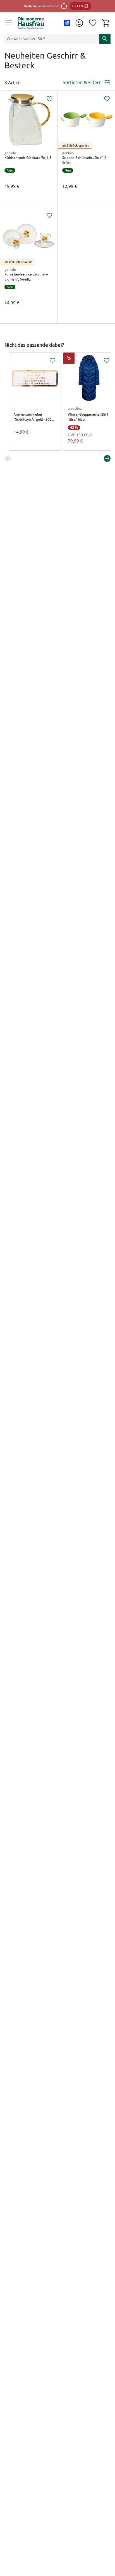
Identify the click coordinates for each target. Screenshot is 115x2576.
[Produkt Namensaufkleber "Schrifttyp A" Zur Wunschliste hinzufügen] (52, 361)
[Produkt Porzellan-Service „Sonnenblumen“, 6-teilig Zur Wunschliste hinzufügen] (49, 216)
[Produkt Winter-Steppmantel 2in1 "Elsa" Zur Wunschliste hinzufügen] (107, 361)
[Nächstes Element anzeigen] (107, 458)
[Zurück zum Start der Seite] (109, 2537)
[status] (51, 39)
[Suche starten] (105, 39)
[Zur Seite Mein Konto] (79, 23)
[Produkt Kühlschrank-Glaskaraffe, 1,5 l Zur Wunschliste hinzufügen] (49, 99)
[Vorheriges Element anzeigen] (8, 458)
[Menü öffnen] (9, 23)
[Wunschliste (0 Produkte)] (93, 23)
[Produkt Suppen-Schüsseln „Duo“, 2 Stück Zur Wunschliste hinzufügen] (107, 99)
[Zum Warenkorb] (106, 23)
